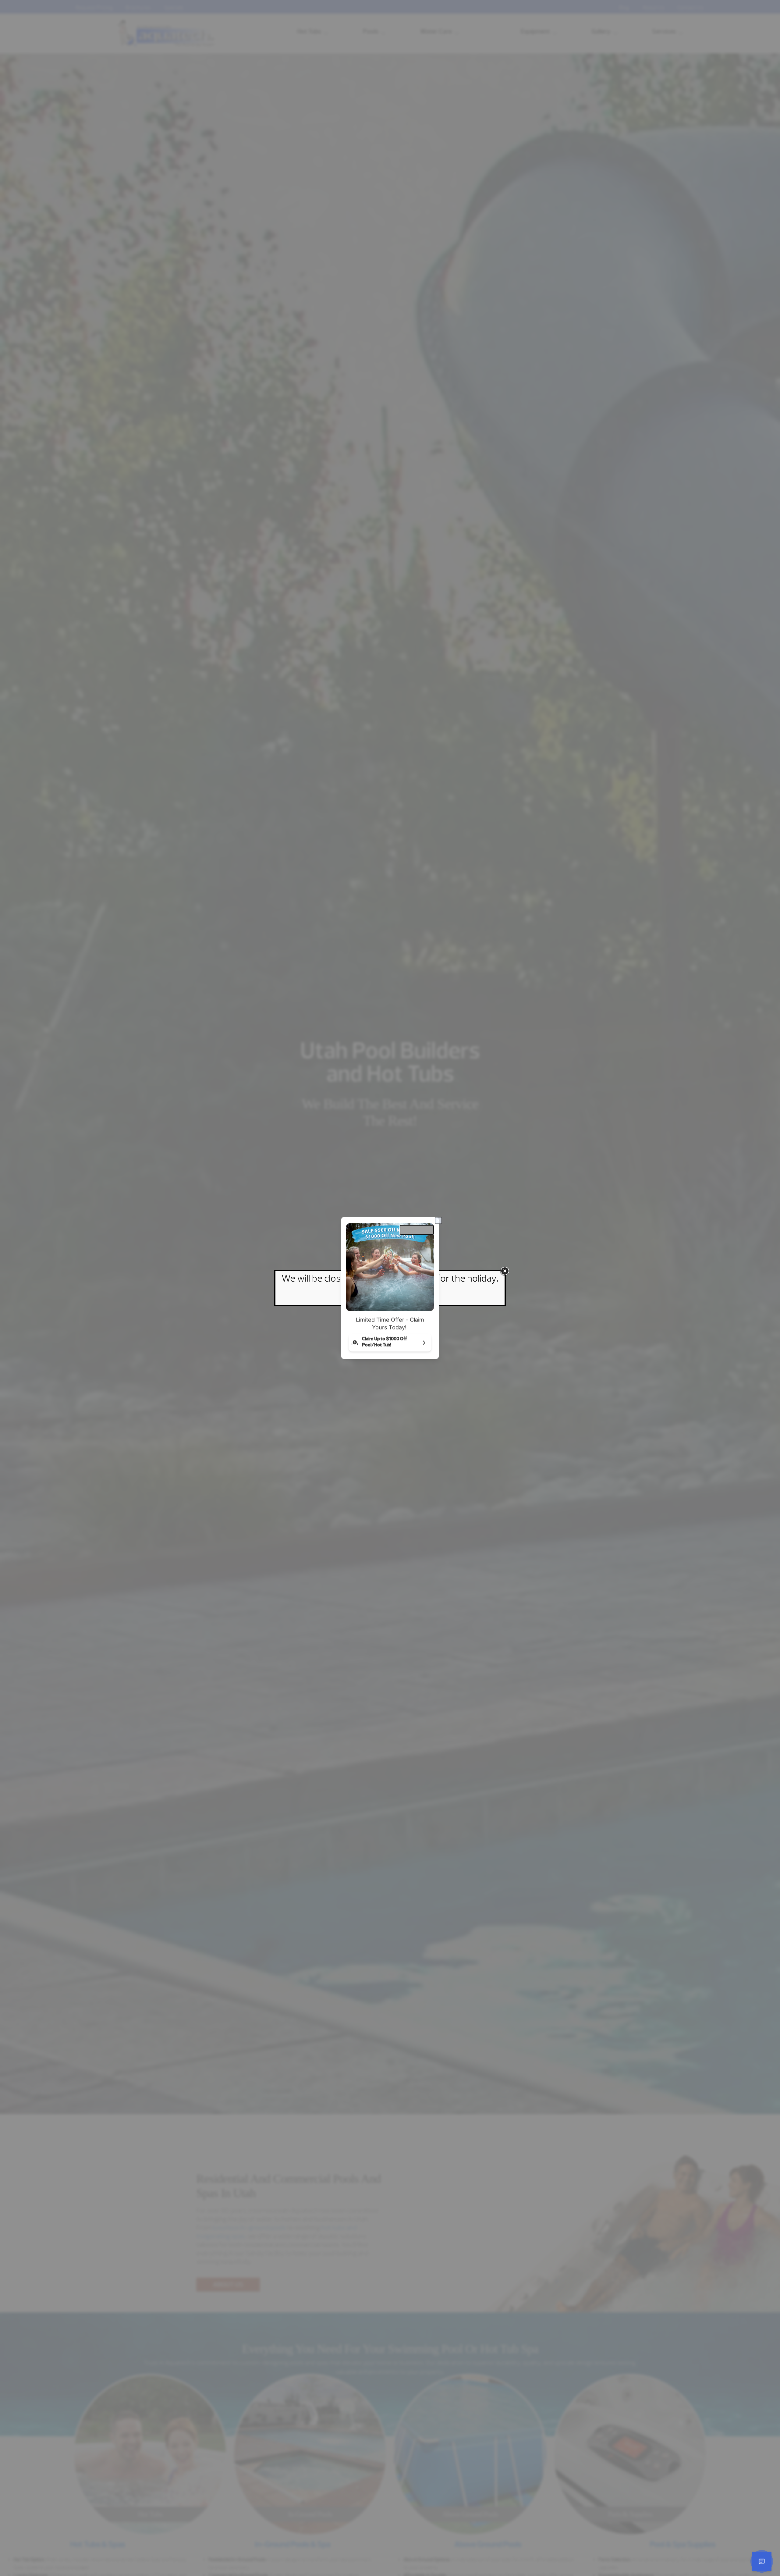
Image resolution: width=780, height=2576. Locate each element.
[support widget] (762, 2561)
